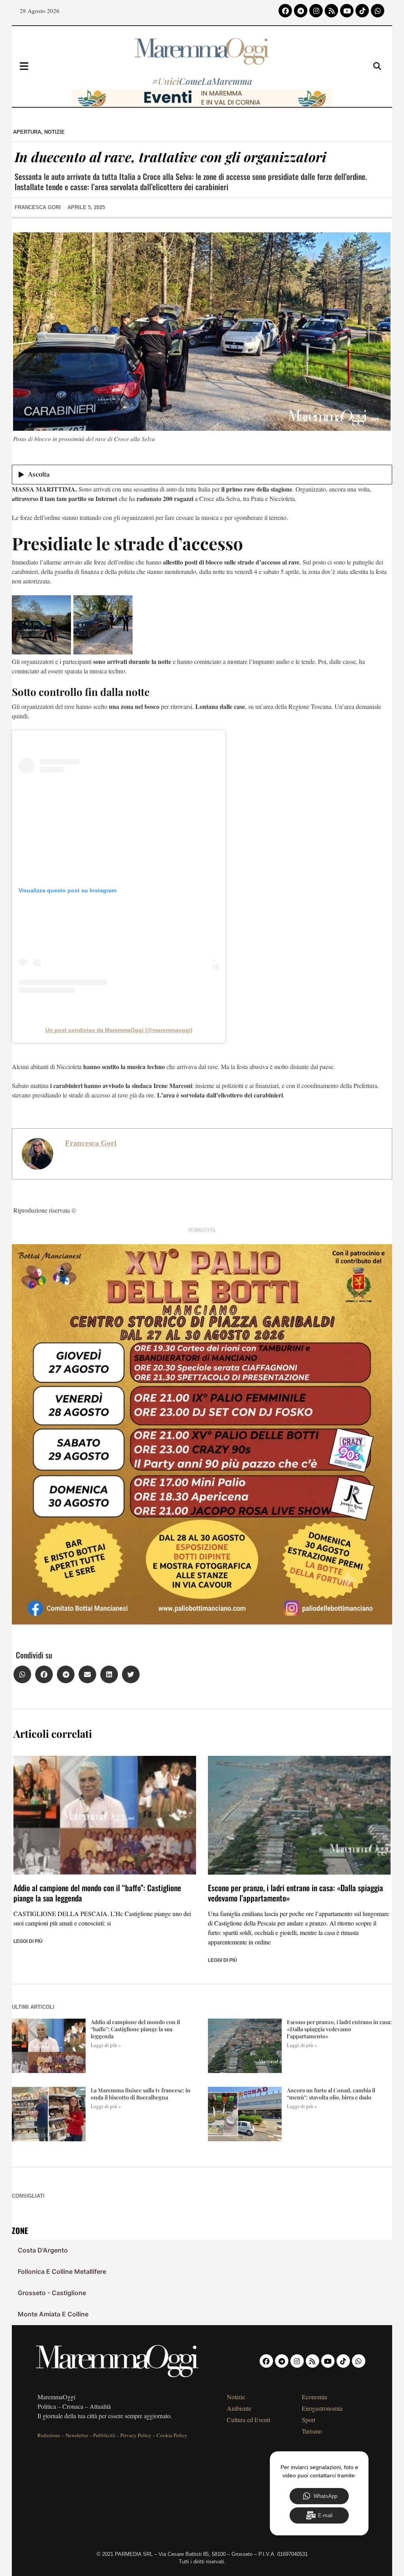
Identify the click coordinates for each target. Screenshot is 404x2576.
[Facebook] (285, 11)
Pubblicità (104, 2435)
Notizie (54, 132)
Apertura (27, 132)
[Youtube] (347, 11)
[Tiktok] (362, 11)
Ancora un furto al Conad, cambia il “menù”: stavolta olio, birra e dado (331, 2094)
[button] (22, 1674)
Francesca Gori (91, 1143)
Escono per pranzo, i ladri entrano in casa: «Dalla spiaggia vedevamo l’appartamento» (296, 1893)
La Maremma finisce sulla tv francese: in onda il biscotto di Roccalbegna (141, 2094)
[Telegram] (301, 11)
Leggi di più (28, 1941)
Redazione (49, 2435)
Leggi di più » (106, 2045)
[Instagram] (316, 11)
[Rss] (331, 11)
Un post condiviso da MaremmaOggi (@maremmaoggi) (119, 1030)
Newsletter (77, 2435)
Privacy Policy (136, 2435)
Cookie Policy (172, 2435)
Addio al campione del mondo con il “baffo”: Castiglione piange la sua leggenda (97, 1893)
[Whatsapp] (378, 11)
